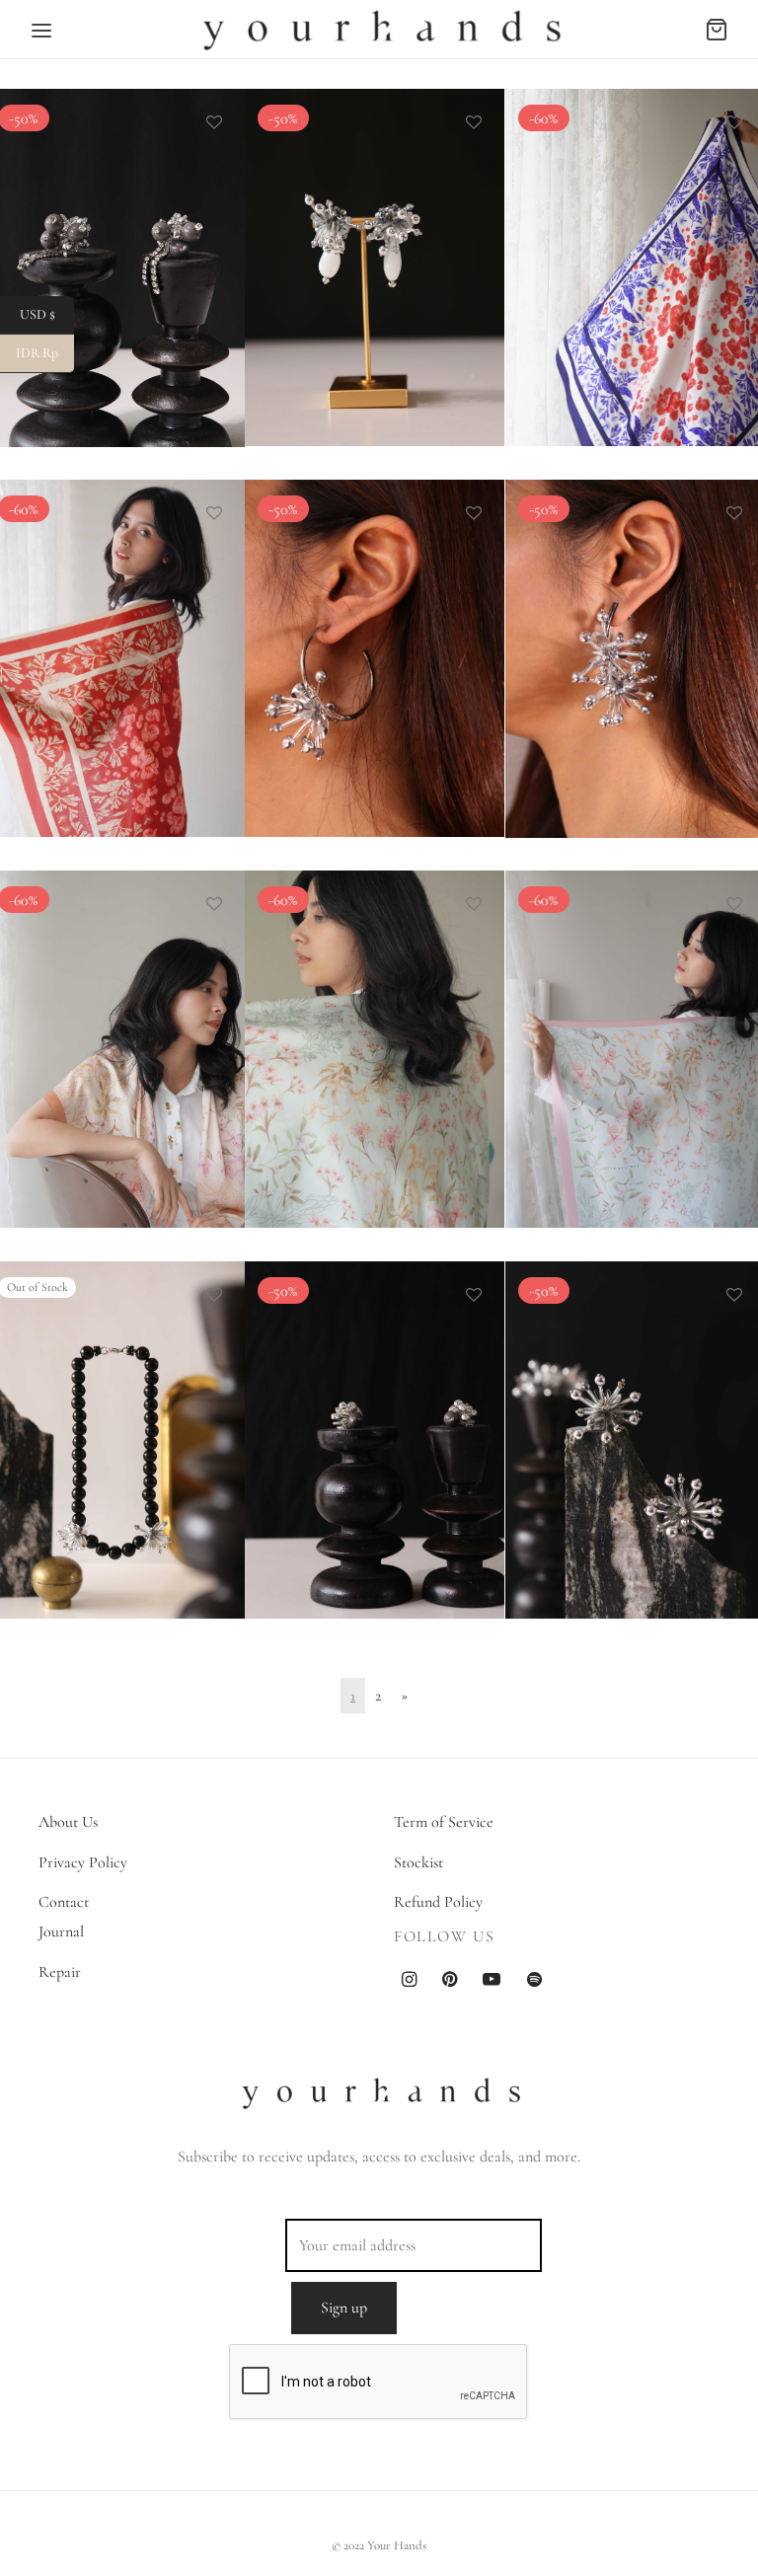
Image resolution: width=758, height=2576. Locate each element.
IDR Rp (45, 353)
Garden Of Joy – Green (347, 1139)
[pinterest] (450, 1981)
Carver (296, 357)
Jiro (26, 1530)
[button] (571, 420)
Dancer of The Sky (593, 357)
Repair (60, 1972)
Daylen (296, 748)
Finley (554, 748)
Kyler (291, 1530)
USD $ (47, 314)
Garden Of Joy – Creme (89, 1139)
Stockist (418, 1862)
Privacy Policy (83, 1862)
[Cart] (717, 30)
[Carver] (375, 267)
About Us (68, 1822)
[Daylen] (375, 658)
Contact (64, 1902)
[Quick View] (214, 168)
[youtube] (492, 1981)
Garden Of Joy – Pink (603, 1139)
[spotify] (534, 1981)
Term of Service (444, 1822)
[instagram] (409, 1981)
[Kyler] (375, 1440)
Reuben (559, 1530)
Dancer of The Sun (73, 748)
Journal (61, 1932)
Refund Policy (438, 1902)
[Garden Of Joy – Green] (375, 1049)
